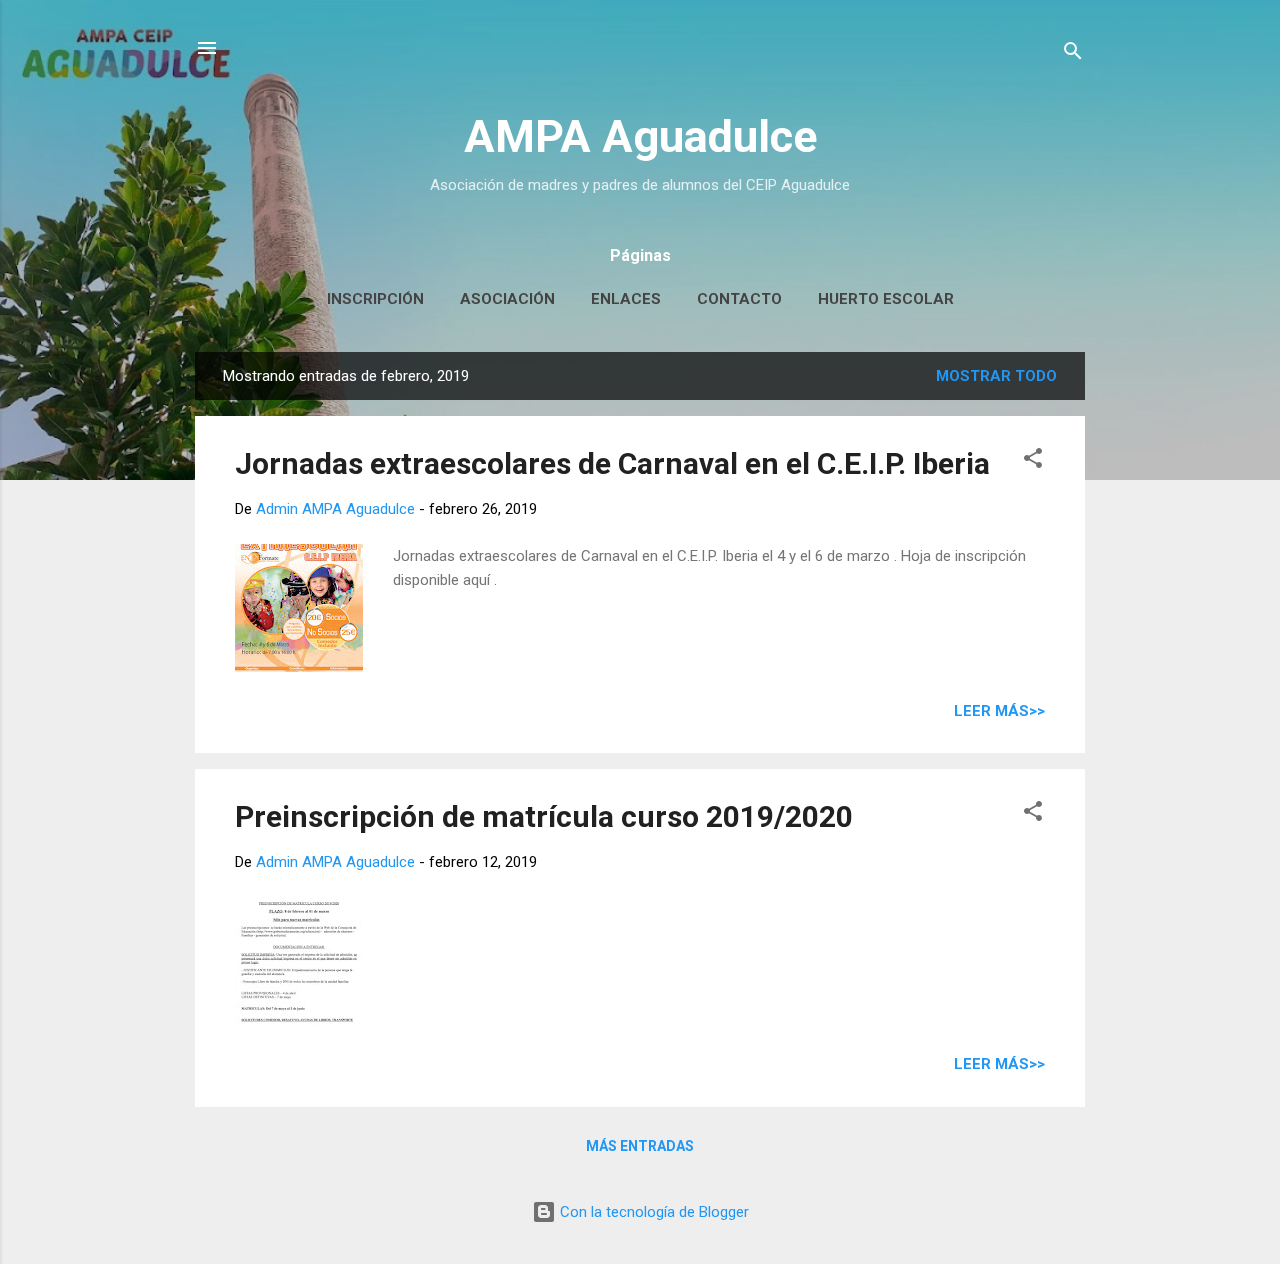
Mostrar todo (996, 376)
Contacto (739, 299)
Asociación (507, 299)
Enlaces (626, 299)
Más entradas (640, 1146)
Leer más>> (999, 711)
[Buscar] (1073, 54)
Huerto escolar (886, 299)
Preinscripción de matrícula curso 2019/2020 (544, 816)
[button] (1033, 461)
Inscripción (375, 299)
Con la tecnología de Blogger (652, 1212)
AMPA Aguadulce (640, 136)
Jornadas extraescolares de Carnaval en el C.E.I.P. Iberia (612, 463)
